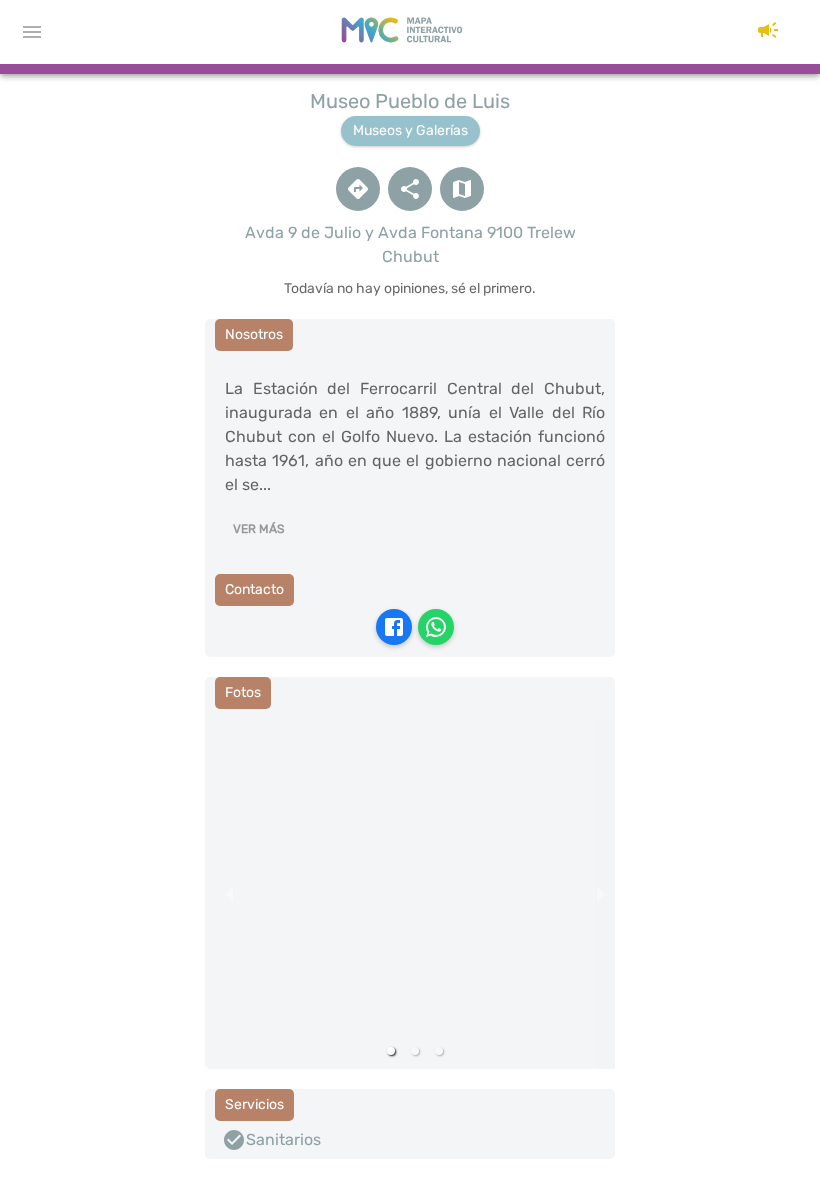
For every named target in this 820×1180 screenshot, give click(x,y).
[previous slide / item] (229, 894)
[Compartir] (410, 189)
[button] (768, 32)
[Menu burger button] (32, 32)
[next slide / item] (601, 894)
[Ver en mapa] (462, 189)
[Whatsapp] (436, 627)
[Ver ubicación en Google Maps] (358, 189)
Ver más (258, 529)
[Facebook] (394, 627)
